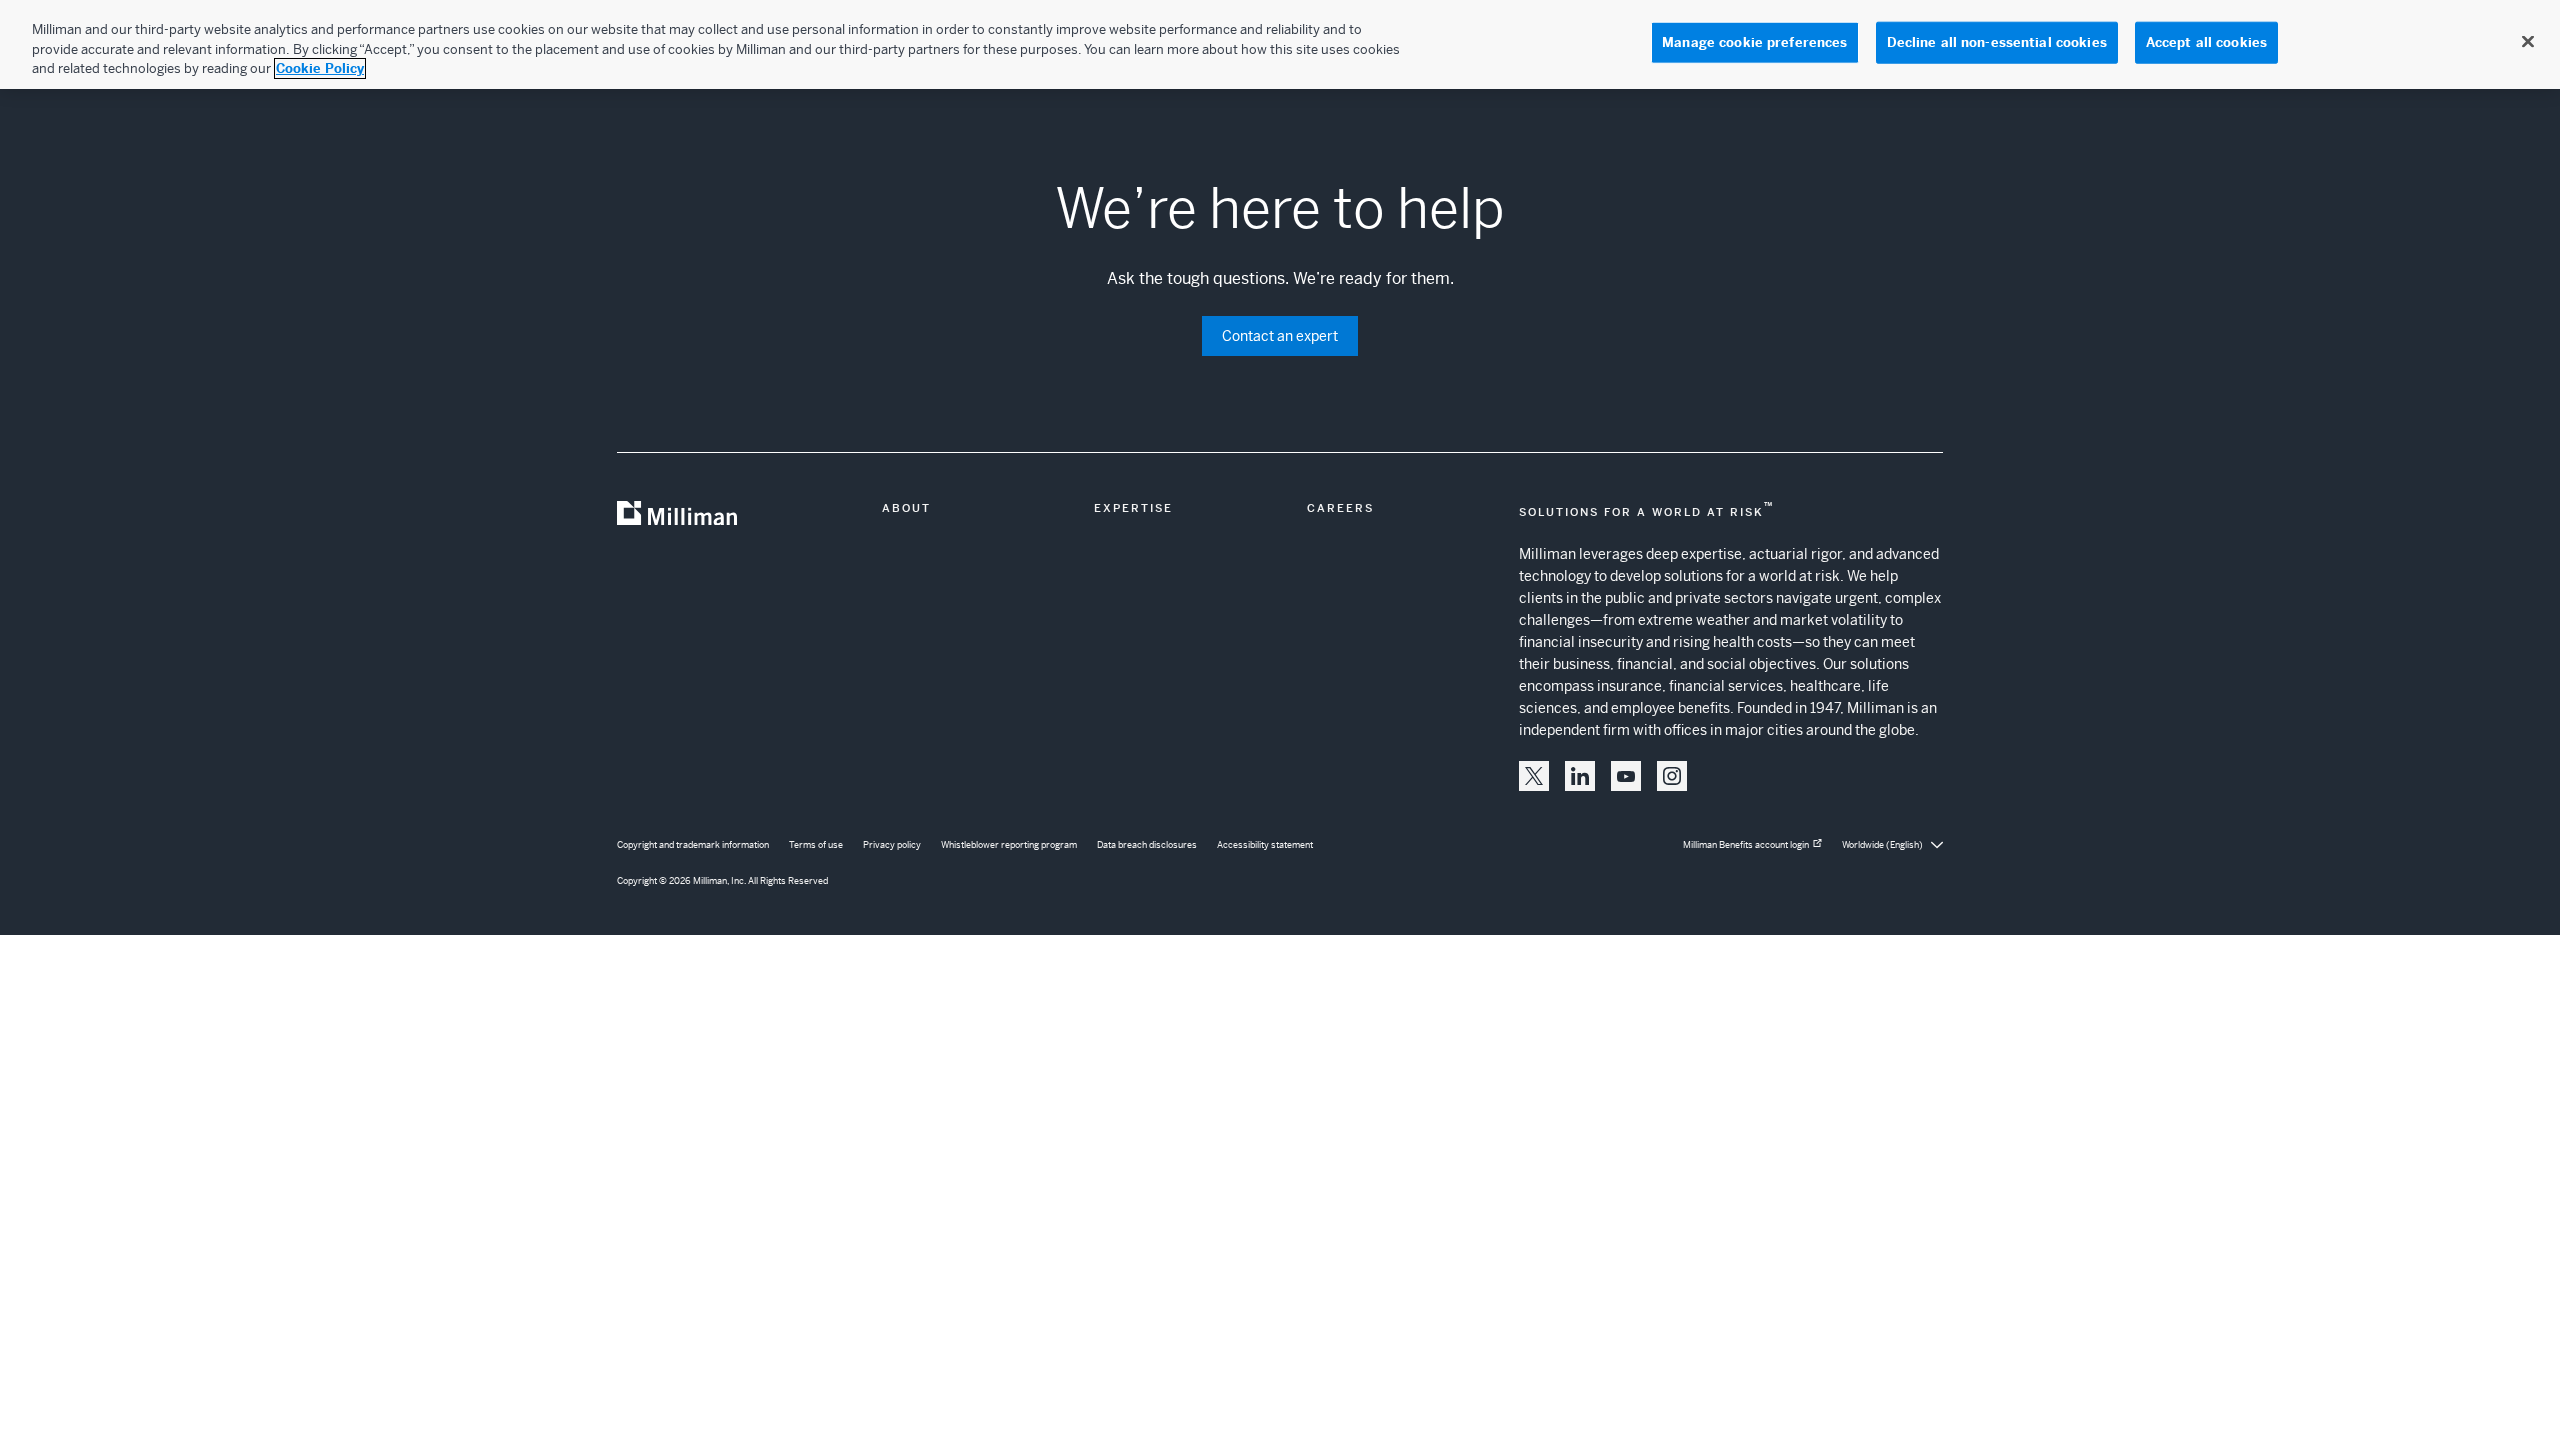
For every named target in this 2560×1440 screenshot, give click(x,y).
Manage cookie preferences (1754, 42)
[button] (1534, 776)
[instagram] (1672, 776)
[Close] (2528, 42)
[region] (1280, 44)
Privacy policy (892, 845)
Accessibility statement (1265, 845)
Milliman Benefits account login (1746, 845)
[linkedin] (1580, 776)
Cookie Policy (320, 68)
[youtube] (1626, 776)
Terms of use (816, 845)
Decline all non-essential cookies (1997, 42)
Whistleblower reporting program (1009, 845)
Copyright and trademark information (693, 845)
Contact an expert (1280, 336)
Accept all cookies (2206, 42)
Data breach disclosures (1147, 845)
